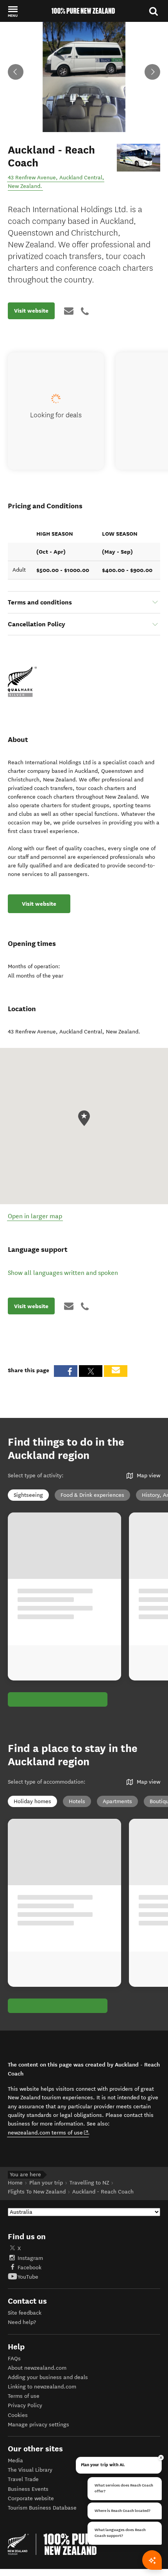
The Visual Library (30, 2470)
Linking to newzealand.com (42, 2387)
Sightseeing (28, 1495)
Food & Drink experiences (92, 1495)
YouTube (28, 2277)
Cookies (18, 2415)
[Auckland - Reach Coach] (139, 158)
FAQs (14, 2359)
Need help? (22, 2322)
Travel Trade (23, 2479)
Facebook (29, 2268)
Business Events (28, 2489)
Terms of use (24, 2396)
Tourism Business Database (42, 2508)
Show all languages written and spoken (63, 1273)
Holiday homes (32, 1801)
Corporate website (31, 2498)
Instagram (30, 2258)
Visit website (31, 311)
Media (15, 2461)
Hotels (77, 1801)
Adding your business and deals (48, 2377)
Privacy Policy (25, 2405)
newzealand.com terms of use (48, 2133)
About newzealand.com (37, 2368)
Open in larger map (35, 1216)
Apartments (117, 1801)
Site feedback (25, 2313)
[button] (13, 11)
